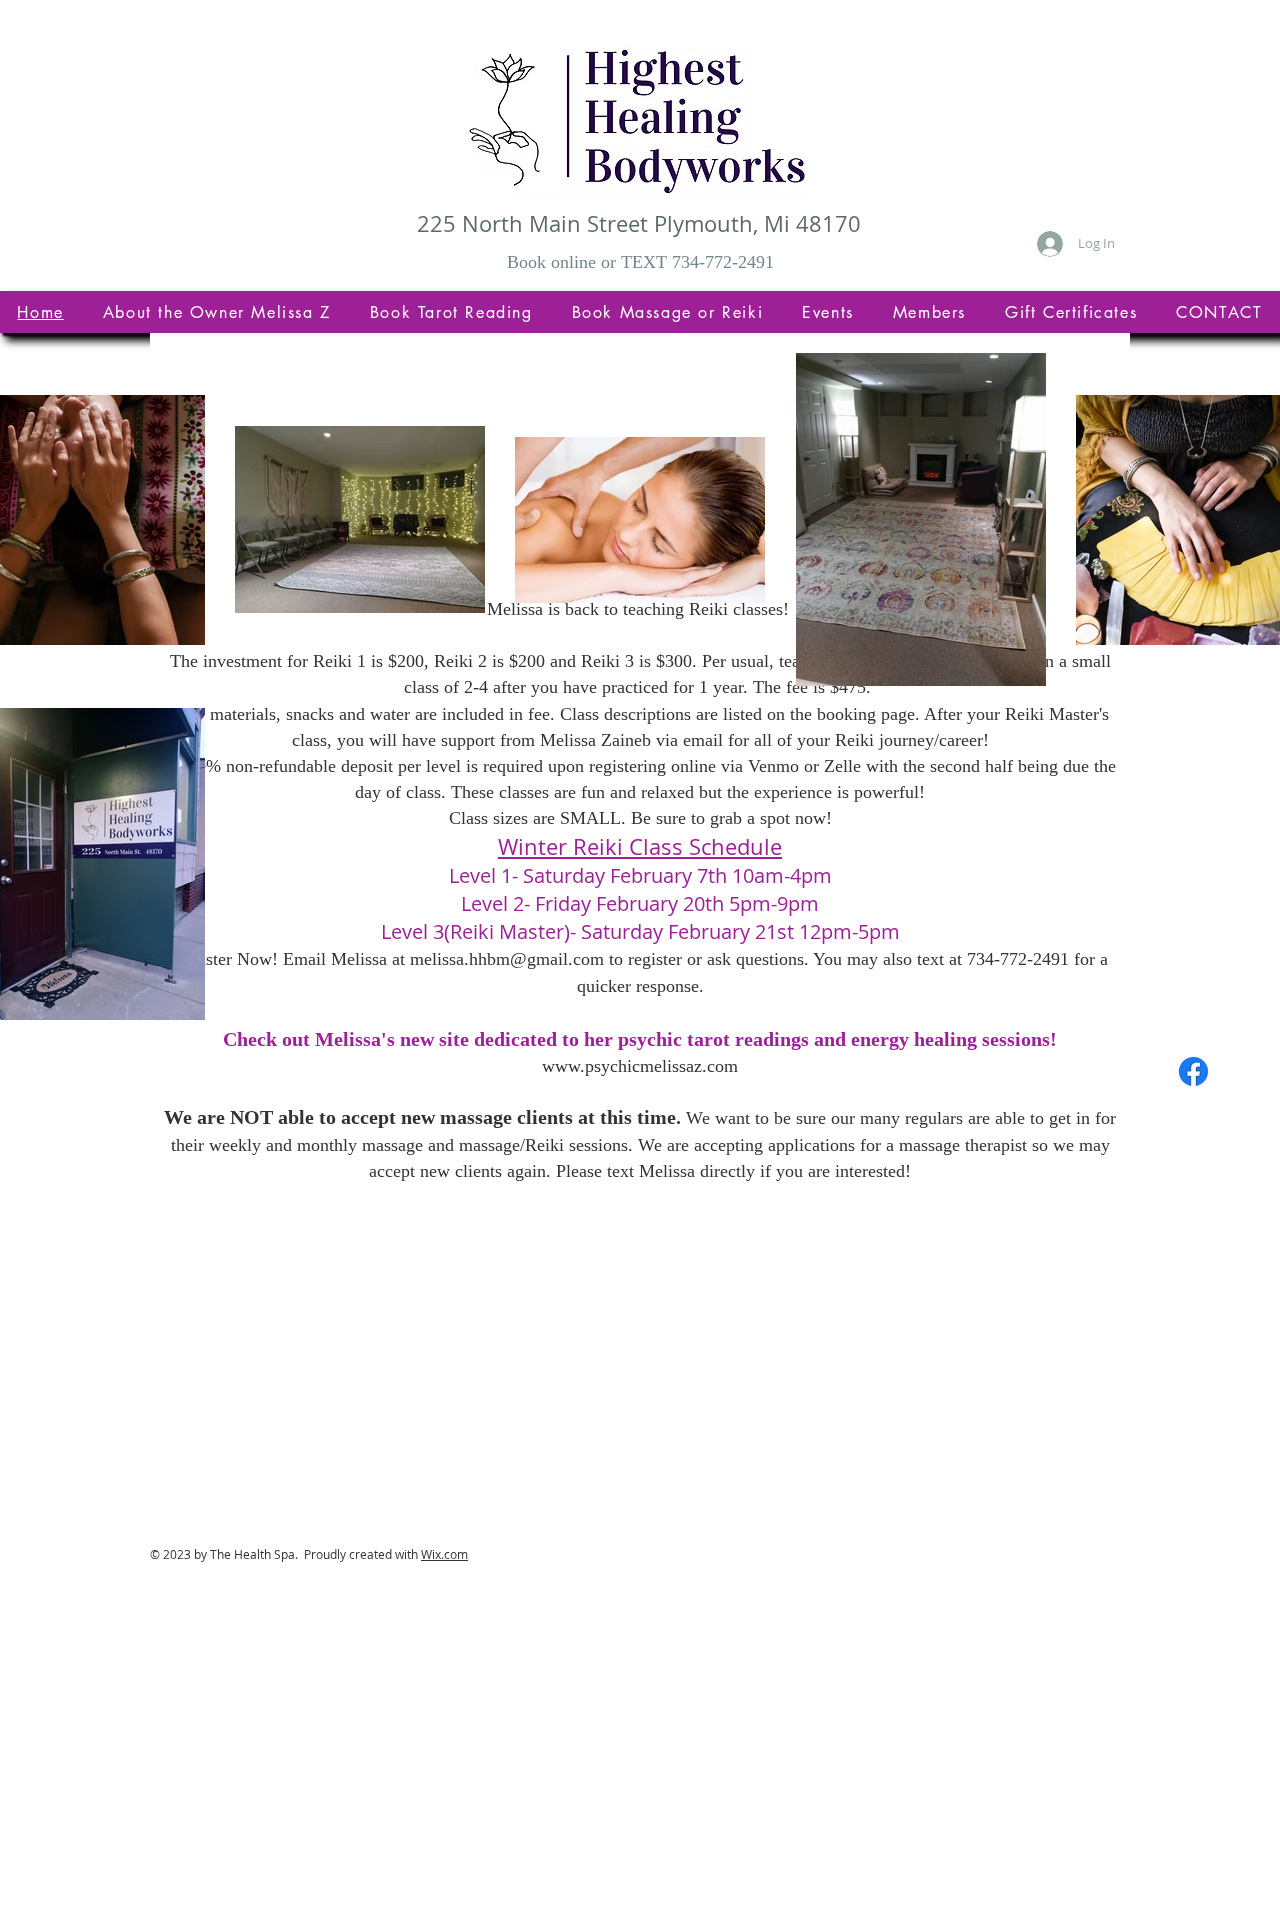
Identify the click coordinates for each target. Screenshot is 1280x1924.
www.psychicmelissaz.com (640, 1066)
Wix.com (444, 1554)
